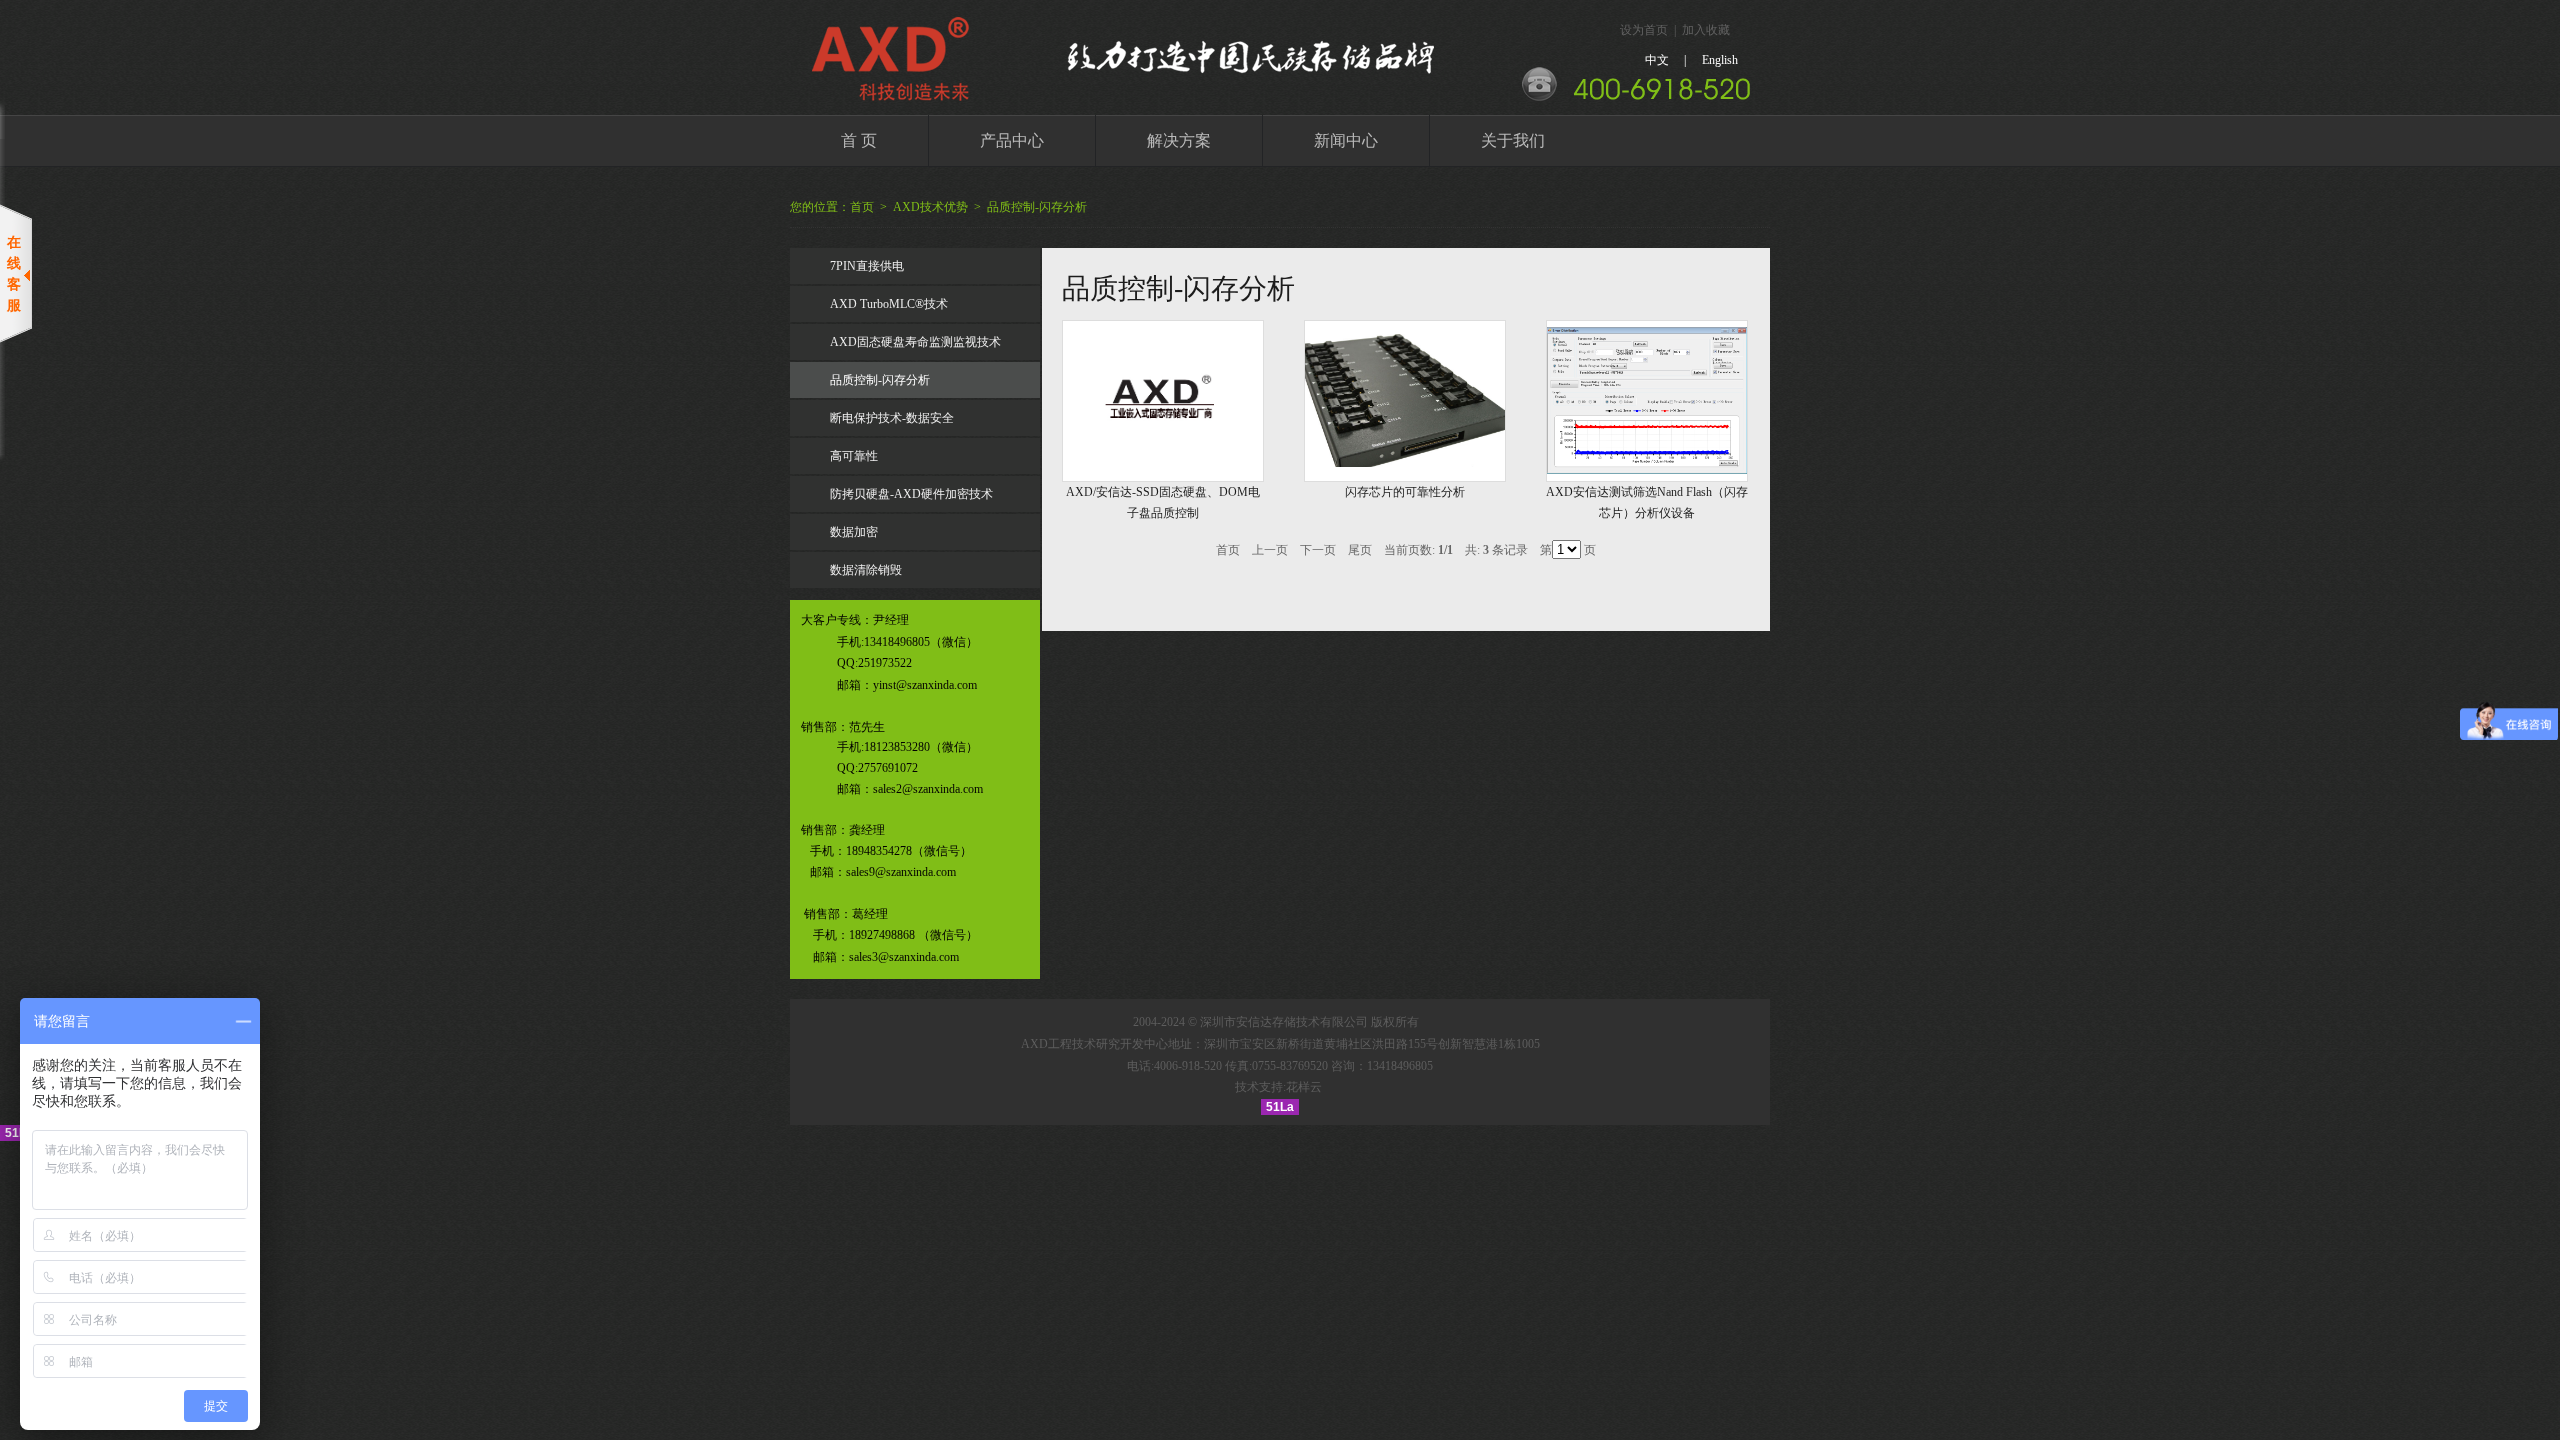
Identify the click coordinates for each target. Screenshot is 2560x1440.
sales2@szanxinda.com (928, 789)
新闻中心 (1346, 140)
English (1720, 60)
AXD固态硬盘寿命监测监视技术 (915, 342)
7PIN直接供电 (867, 266)
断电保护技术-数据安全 (892, 418)
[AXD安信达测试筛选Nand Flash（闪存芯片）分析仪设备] (1647, 470)
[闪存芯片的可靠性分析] (1405, 463)
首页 (862, 207)
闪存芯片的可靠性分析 (1405, 492)
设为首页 (1644, 30)
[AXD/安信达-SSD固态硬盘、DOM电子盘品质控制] (1163, 450)
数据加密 (854, 532)
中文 (1657, 60)
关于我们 (1513, 140)
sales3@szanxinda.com (904, 957)
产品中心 (1012, 140)
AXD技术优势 (930, 207)
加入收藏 (1706, 30)
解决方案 (1179, 140)
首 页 (859, 140)
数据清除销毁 (866, 570)
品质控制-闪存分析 (1037, 207)
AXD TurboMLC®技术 (889, 304)
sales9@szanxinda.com (901, 872)
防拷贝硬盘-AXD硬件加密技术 (911, 494)
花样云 (1304, 1087)
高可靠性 (854, 456)
